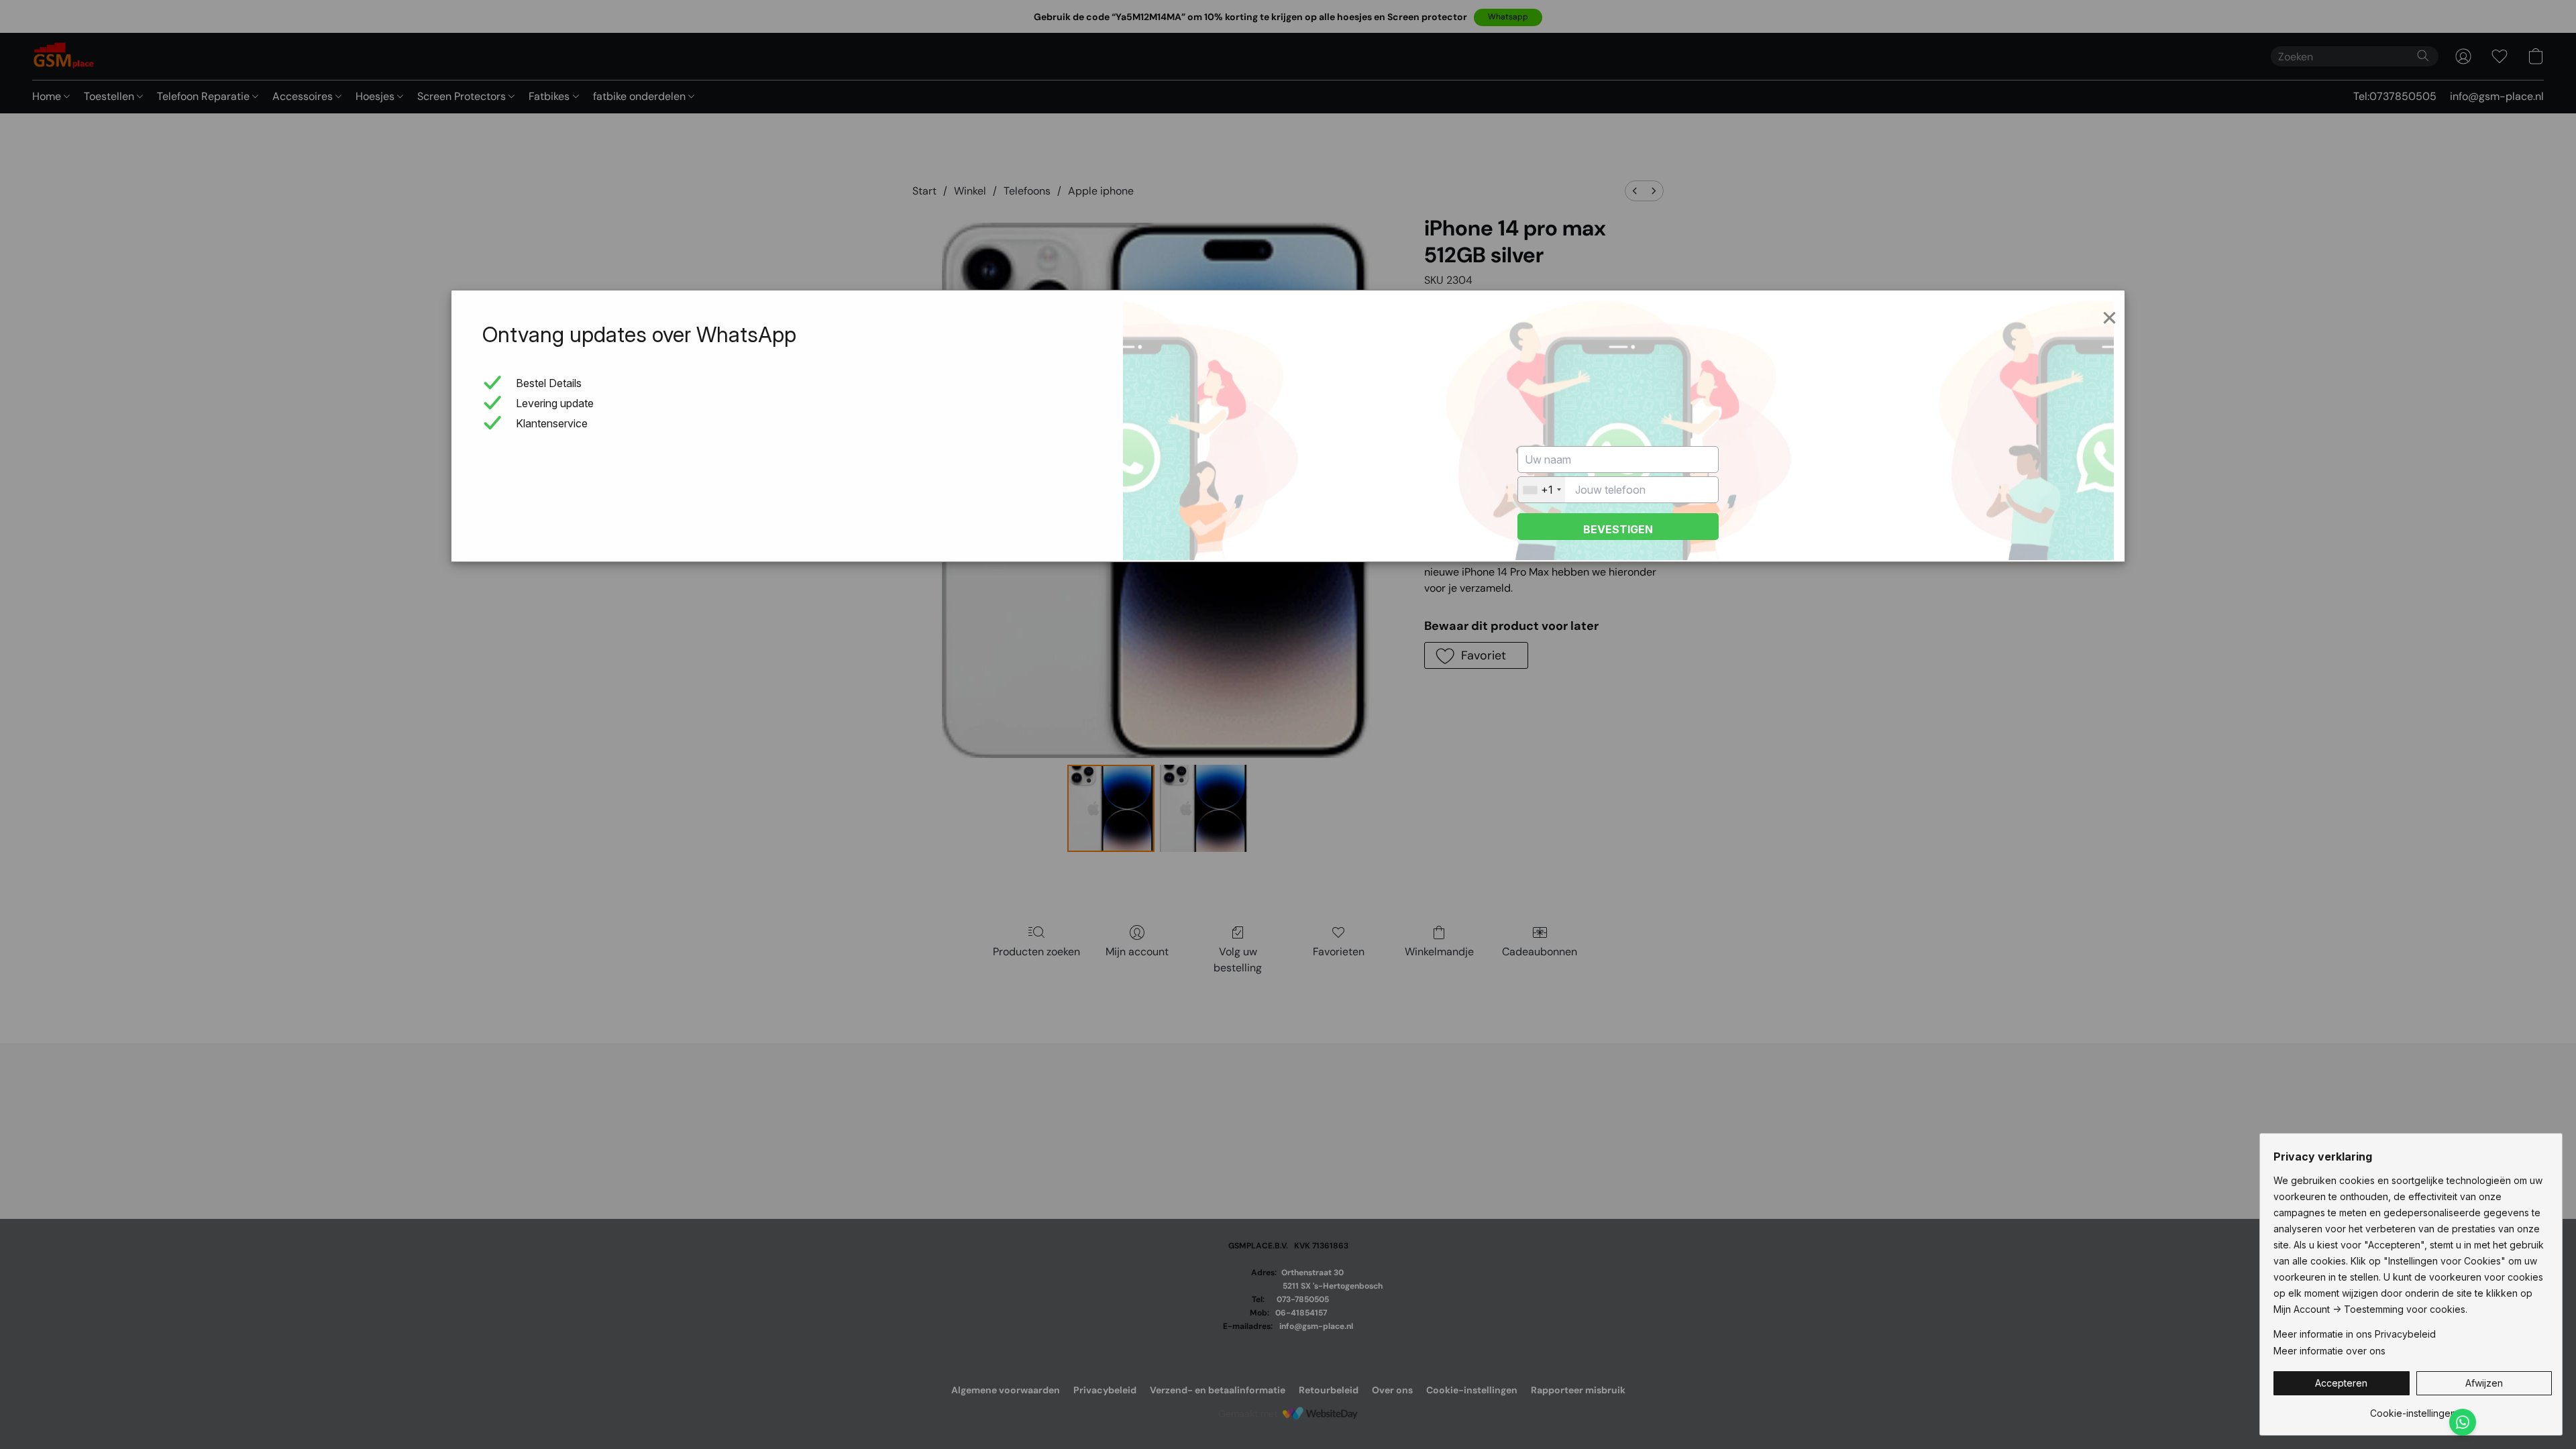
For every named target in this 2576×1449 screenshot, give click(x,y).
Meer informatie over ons (2329, 1351)
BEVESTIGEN (1618, 529)
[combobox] (1542, 490)
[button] (2342, 1383)
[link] (2413, 1408)
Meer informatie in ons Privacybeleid (2355, 1334)
